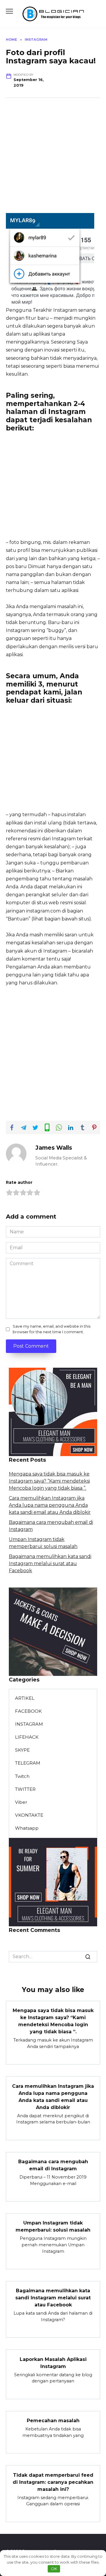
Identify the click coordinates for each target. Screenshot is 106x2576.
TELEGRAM (28, 1763)
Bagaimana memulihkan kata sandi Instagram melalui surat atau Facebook (50, 1563)
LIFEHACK (27, 1737)
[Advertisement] (53, 160)
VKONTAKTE (29, 1815)
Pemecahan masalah (53, 2421)
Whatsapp (27, 1828)
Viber (21, 1802)
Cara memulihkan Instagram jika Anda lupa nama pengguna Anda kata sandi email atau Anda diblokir (50, 1505)
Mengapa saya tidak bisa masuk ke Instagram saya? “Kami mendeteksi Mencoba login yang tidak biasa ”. (49, 1481)
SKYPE (22, 1750)
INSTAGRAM (29, 1724)
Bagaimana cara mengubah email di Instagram (53, 2165)
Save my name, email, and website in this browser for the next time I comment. (52, 1329)
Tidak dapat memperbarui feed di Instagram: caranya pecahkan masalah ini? (53, 2482)
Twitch (22, 1776)
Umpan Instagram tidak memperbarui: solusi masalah (53, 2226)
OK (54, 2569)
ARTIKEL (25, 1698)
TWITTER (25, 1789)
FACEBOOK (28, 1711)
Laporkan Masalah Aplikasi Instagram (53, 2363)
